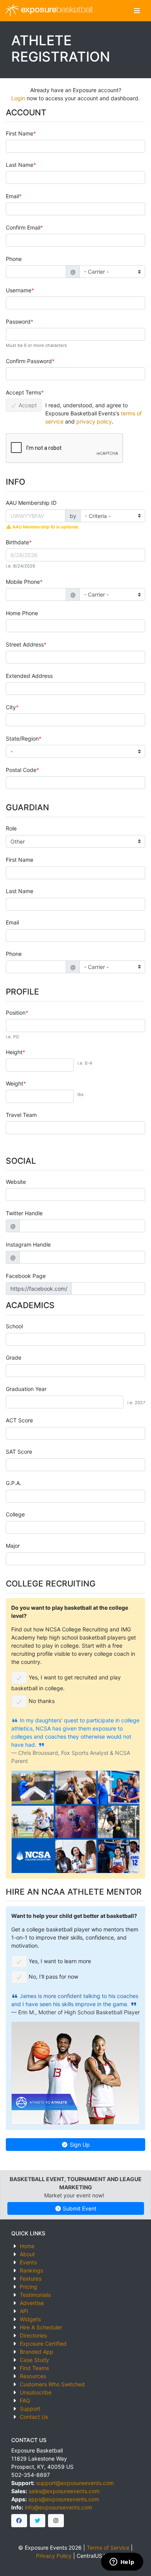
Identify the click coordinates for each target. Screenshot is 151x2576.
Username (19, 290)
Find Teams (34, 2368)
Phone (14, 259)
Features (31, 2278)
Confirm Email (23, 227)
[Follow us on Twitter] (38, 2521)
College (15, 1514)
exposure (56, 10)
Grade (14, 1357)
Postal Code (21, 770)
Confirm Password (29, 361)
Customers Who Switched (52, 2384)
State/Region (22, 738)
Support (30, 2409)
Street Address (25, 644)
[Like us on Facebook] (19, 2521)
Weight (15, 1083)
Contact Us (34, 2417)
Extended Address (29, 676)
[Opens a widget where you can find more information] (122, 2562)
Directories (33, 2335)
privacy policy (94, 421)
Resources (33, 2376)
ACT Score (19, 1420)
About (27, 2254)
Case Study (34, 2360)
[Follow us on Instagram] (56, 2521)
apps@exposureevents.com (64, 2499)
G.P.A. (14, 1483)
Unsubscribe (36, 2392)
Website (16, 1182)
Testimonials (35, 2295)
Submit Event (79, 2208)
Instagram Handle (28, 1244)
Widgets (30, 2319)
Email (12, 196)
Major (13, 1546)
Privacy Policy (54, 2556)
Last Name (20, 165)
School (14, 1326)
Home (27, 2246)
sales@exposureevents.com (64, 2491)
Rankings (31, 2270)
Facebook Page (26, 1276)
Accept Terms (23, 392)
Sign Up (79, 2145)
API (24, 2311)
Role (11, 828)
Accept (27, 405)
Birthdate (17, 542)
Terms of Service (108, 2548)
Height (14, 1052)
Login (18, 98)
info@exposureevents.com (58, 2507)
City (11, 707)
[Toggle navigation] (137, 11)
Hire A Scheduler (41, 2327)
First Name (20, 133)
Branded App (37, 2352)
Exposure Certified (43, 2344)
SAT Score (19, 1452)
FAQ (25, 2400)
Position (16, 1013)
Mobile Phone (23, 582)
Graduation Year (26, 1389)
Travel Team (21, 1115)
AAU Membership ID (31, 503)
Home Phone (22, 613)
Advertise (32, 2303)
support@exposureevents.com (75, 2483)
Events (28, 2262)
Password (18, 322)
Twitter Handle (24, 1213)
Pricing (28, 2287)
